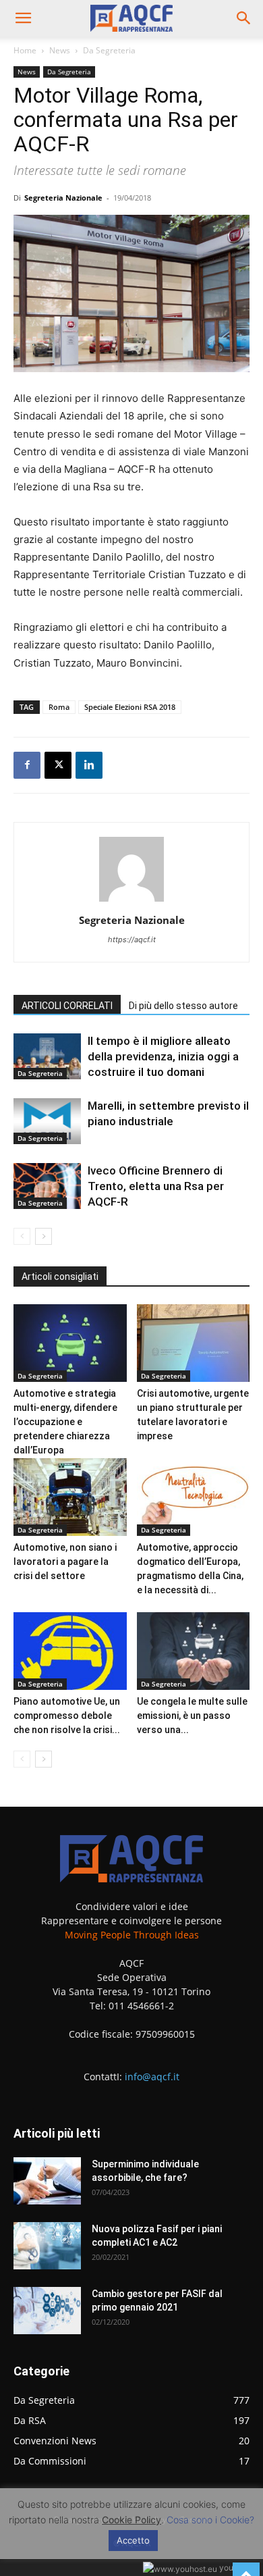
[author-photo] (131, 901)
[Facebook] (27, 765)
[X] (58, 765)
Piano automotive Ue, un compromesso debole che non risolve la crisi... (67, 1716)
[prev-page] (22, 1236)
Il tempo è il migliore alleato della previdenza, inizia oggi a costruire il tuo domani (163, 1056)
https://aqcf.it (132, 939)
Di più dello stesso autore (183, 1006)
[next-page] (43, 1236)
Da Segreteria (109, 50)
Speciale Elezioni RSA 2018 (130, 707)
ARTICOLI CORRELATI (67, 1006)
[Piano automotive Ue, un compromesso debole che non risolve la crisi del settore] (70, 1651)
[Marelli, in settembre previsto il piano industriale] (47, 1122)
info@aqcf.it (152, 2077)
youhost (233, 2568)
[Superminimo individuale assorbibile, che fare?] (47, 2181)
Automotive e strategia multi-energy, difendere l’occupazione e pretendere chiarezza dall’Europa (65, 1422)
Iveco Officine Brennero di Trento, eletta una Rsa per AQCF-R (156, 1186)
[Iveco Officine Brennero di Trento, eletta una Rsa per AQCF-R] (47, 1186)
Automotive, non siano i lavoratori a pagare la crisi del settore (65, 1562)
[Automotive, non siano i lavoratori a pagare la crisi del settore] (70, 1497)
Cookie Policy (131, 2520)
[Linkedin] (89, 765)
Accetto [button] (133, 2540)
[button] (23, 18)
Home (25, 50)
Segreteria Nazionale (63, 198)
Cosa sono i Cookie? (210, 2520)
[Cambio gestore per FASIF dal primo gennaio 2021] (47, 2311)
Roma (59, 707)
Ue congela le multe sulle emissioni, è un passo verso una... (192, 1716)
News (60, 50)
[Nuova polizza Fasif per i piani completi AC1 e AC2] (47, 2246)
